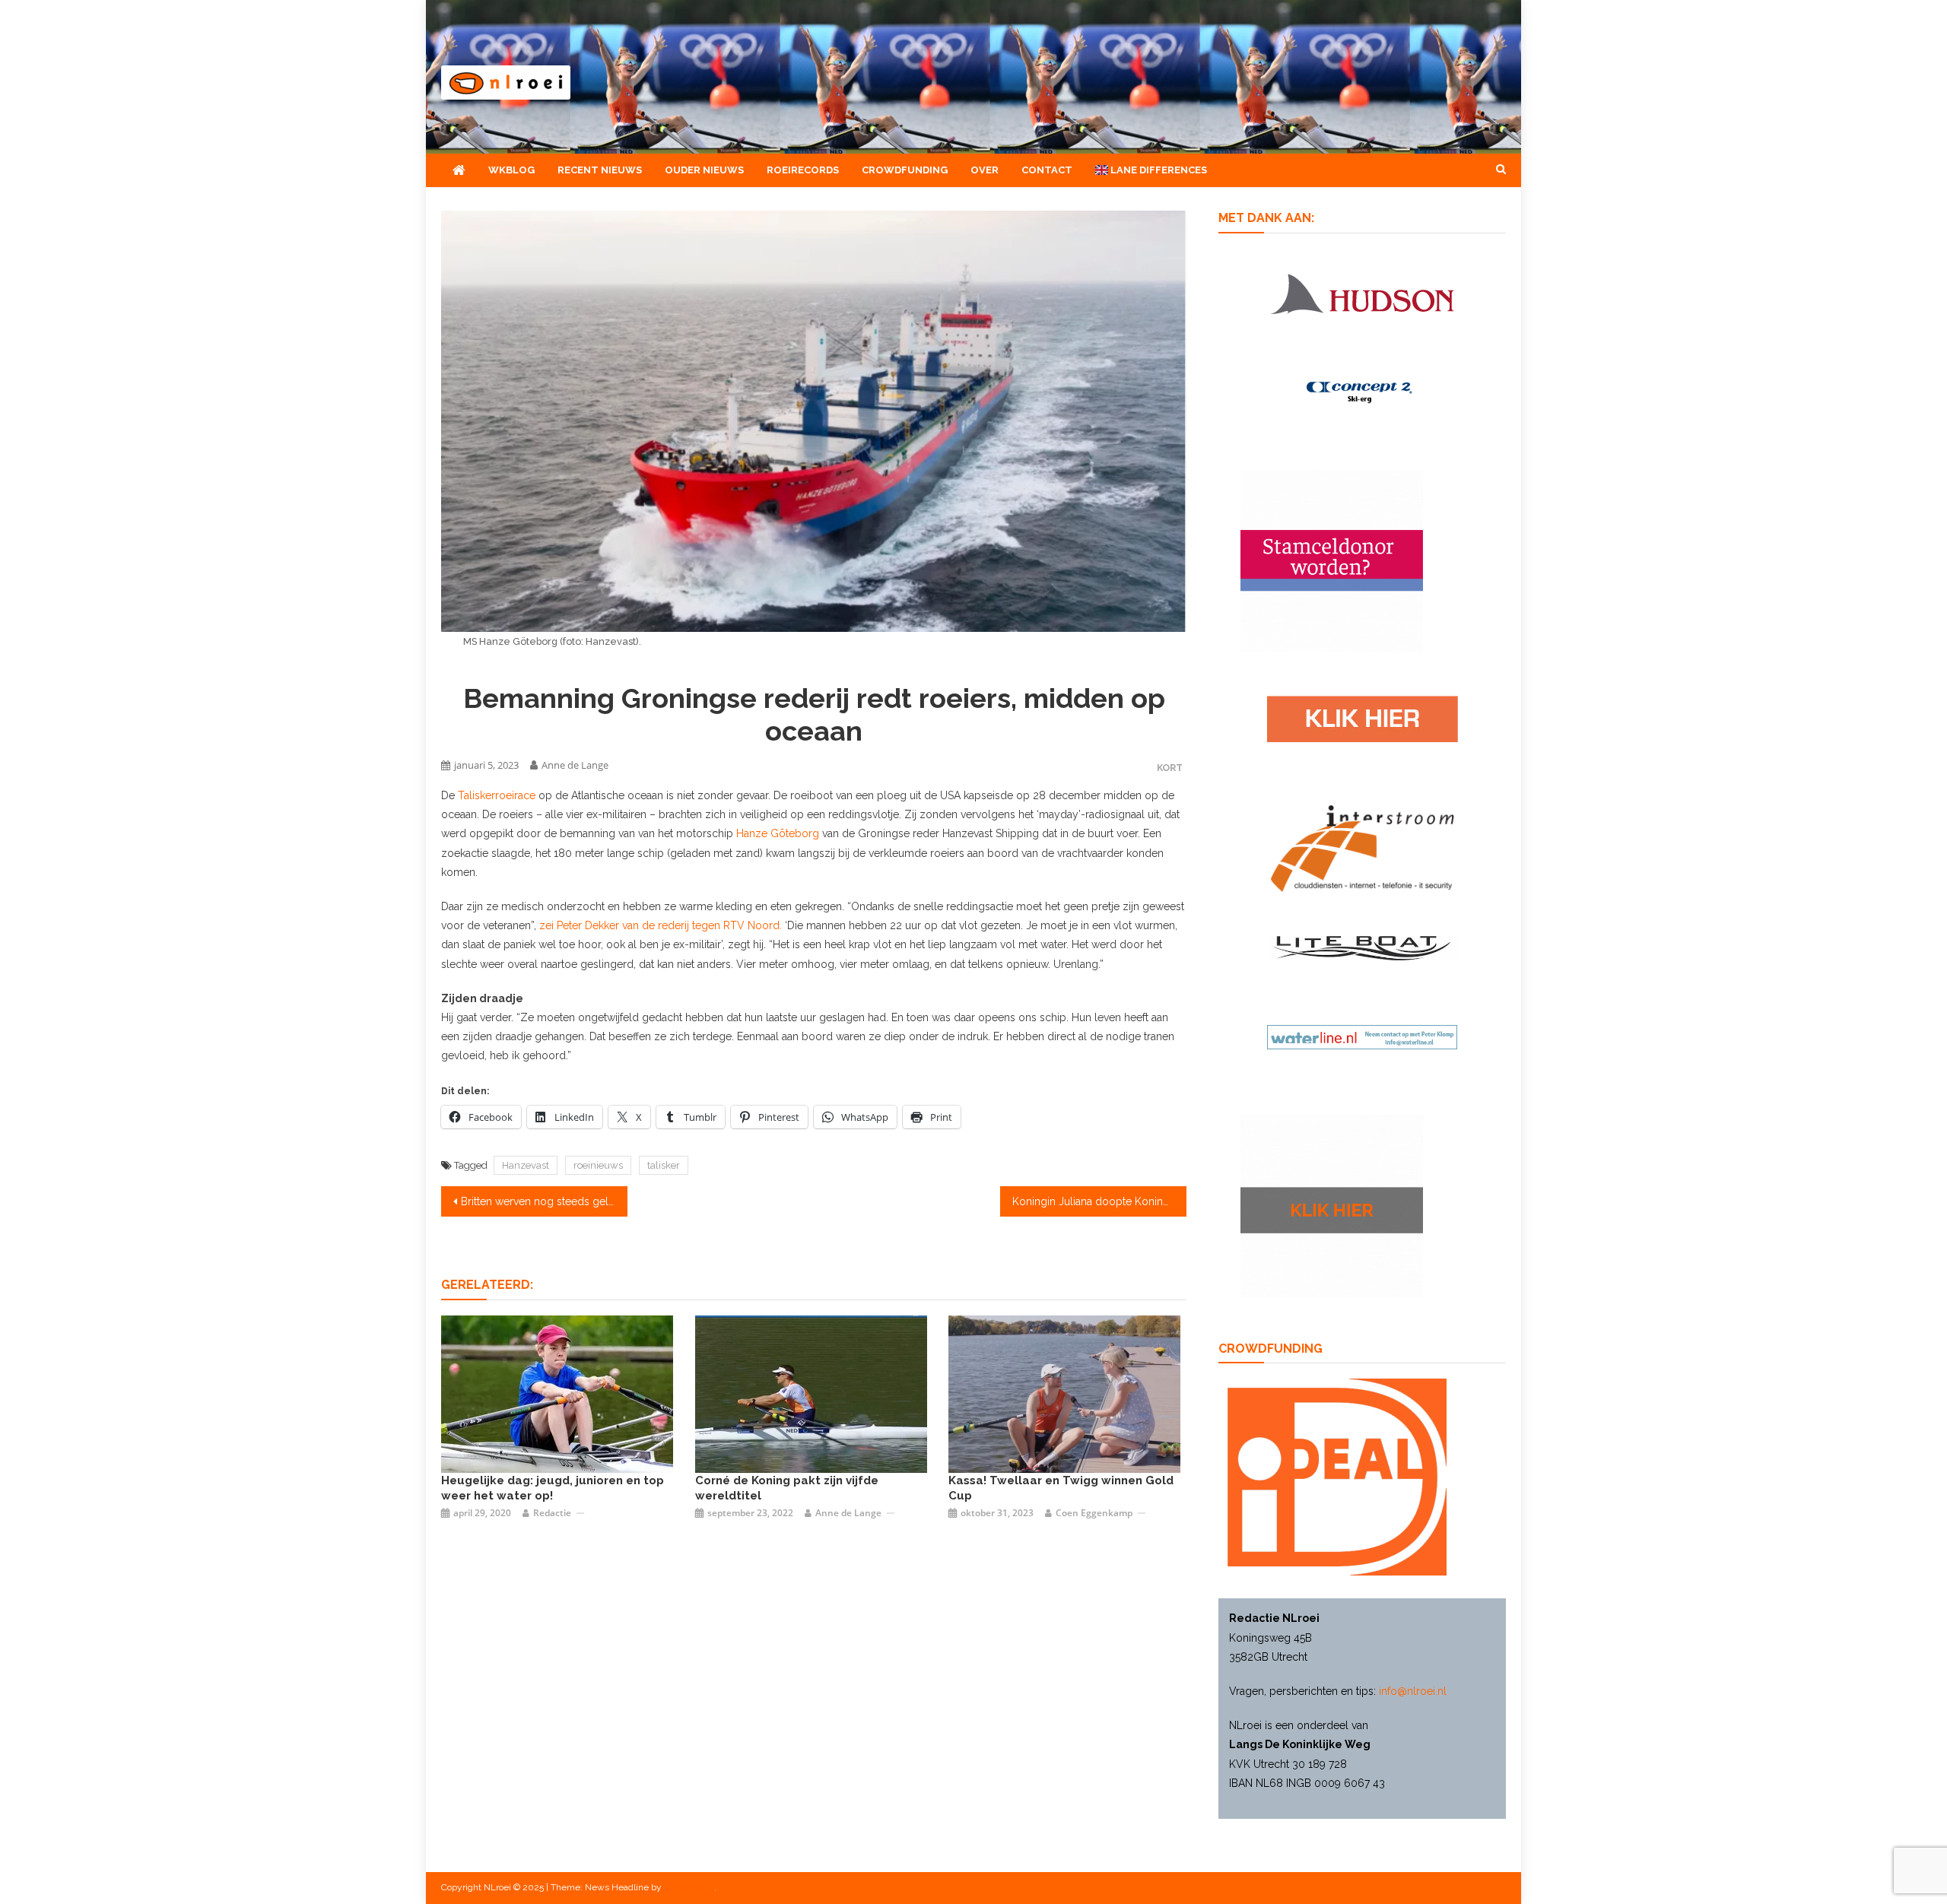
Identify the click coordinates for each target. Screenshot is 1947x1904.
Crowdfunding (905, 170)
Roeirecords (803, 170)
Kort (1170, 768)
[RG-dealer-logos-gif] (1363, 718)
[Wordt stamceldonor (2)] (1332, 560)
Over (985, 170)
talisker (664, 1165)
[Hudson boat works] (1362, 291)
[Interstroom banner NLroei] (1363, 848)
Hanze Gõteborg (779, 833)
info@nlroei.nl (1413, 1691)
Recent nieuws (600, 170)
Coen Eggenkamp (1094, 1513)
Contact (1047, 170)
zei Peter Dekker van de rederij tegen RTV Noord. (661, 925)
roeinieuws (598, 1165)
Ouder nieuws (704, 170)
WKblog (511, 170)
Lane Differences (1158, 170)
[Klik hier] (1332, 1204)
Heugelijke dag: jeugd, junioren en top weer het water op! (553, 1488)
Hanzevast (526, 1165)
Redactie (552, 1513)
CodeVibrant (689, 1887)
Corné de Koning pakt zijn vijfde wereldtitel (787, 1488)
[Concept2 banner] (1362, 392)
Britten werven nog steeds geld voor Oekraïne (544, 1201)
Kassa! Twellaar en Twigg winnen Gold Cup (1061, 1488)
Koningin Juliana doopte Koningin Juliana (1099, 1201)
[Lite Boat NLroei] (1362, 947)
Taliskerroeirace (498, 795)
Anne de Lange (575, 765)
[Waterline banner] (1362, 1036)
